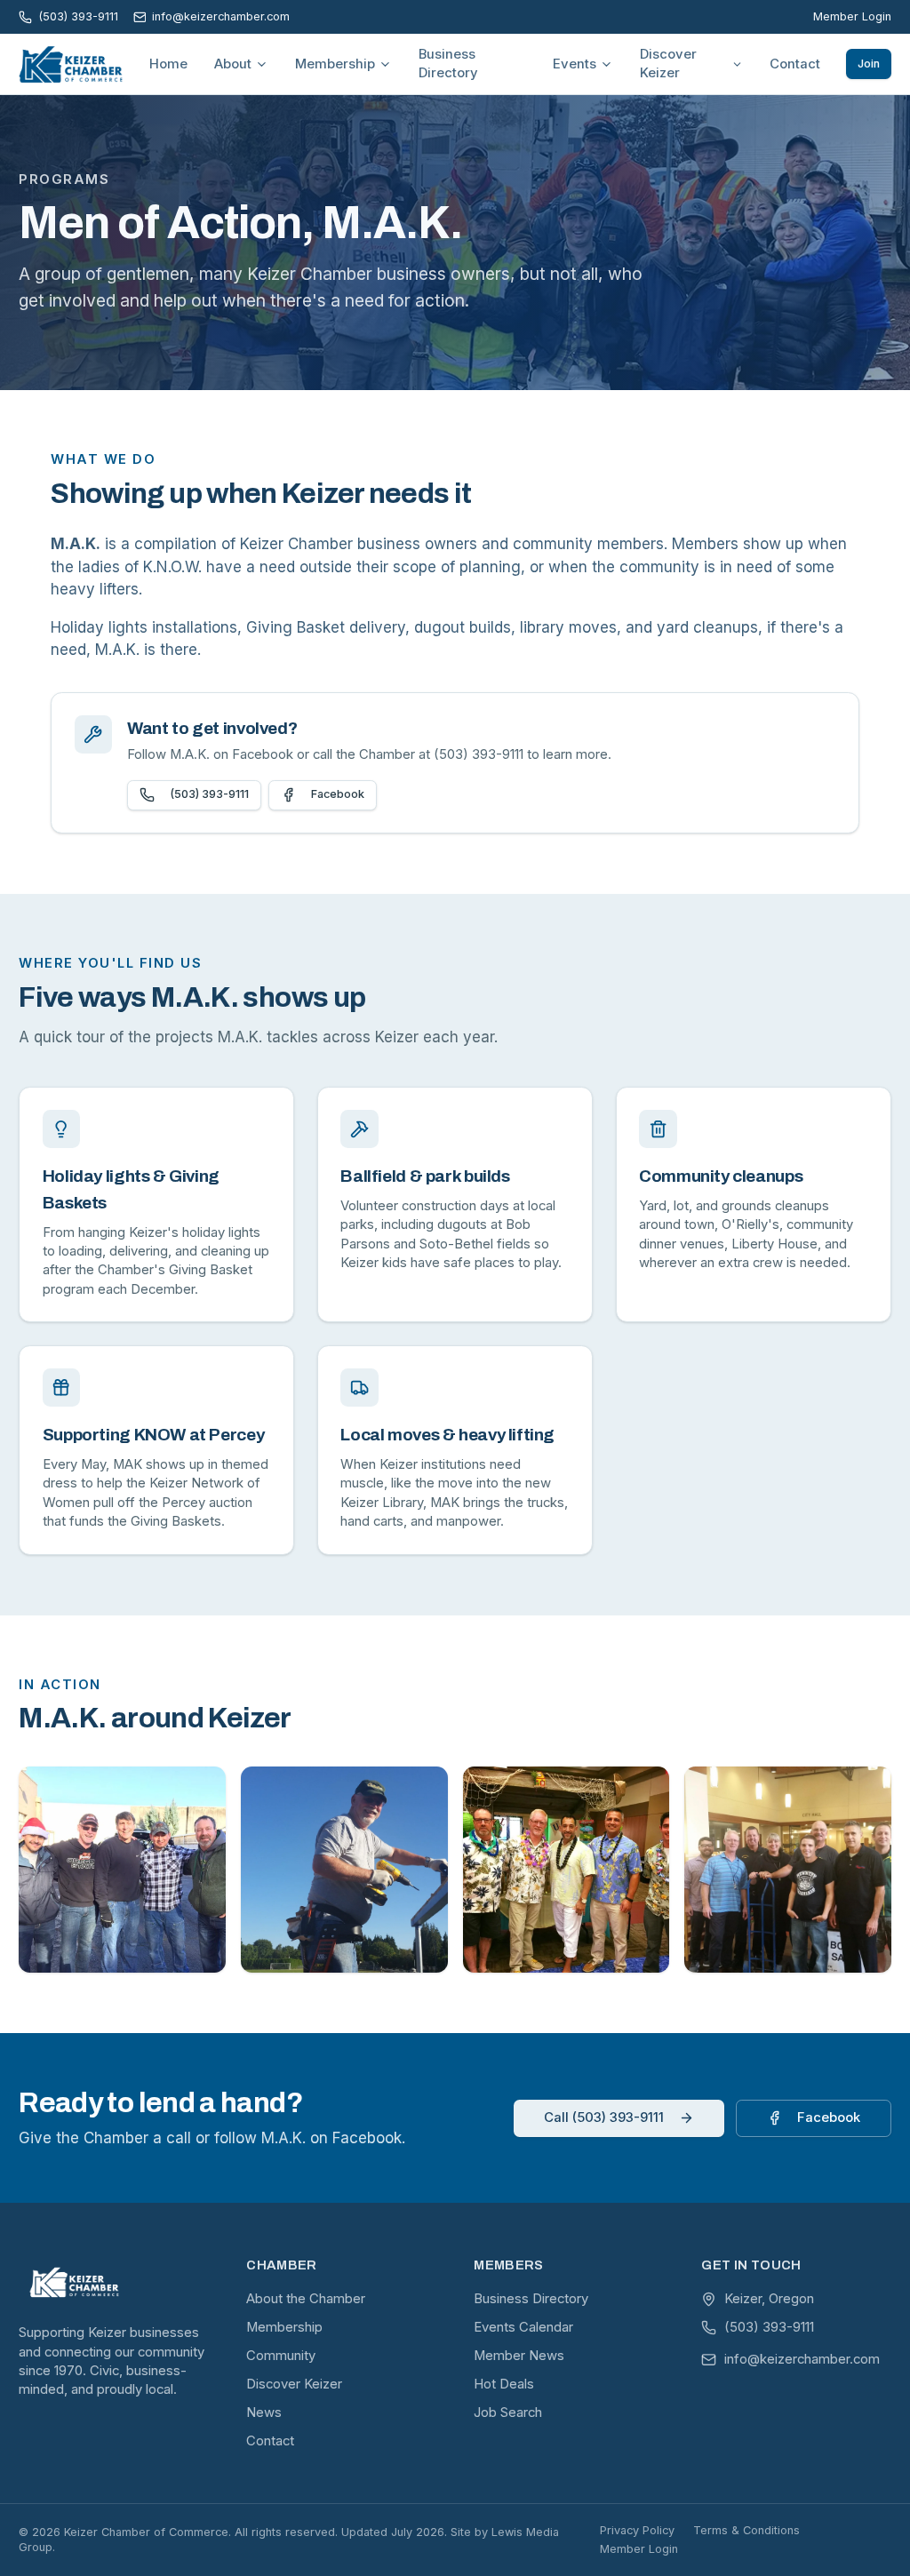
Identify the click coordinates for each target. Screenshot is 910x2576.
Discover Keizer (668, 64)
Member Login (852, 16)
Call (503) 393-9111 (604, 2117)
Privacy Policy (637, 2530)
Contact (795, 64)
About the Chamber (306, 2299)
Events (575, 64)
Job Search (508, 2413)
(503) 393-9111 (78, 16)
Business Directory (448, 64)
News (264, 2413)
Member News (519, 2356)
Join (869, 64)
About (233, 64)
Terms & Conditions (746, 2530)
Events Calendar (523, 2327)
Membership (335, 64)
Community (281, 2356)
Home (168, 64)
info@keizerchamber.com (221, 16)
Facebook (338, 794)
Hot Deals (504, 2384)
